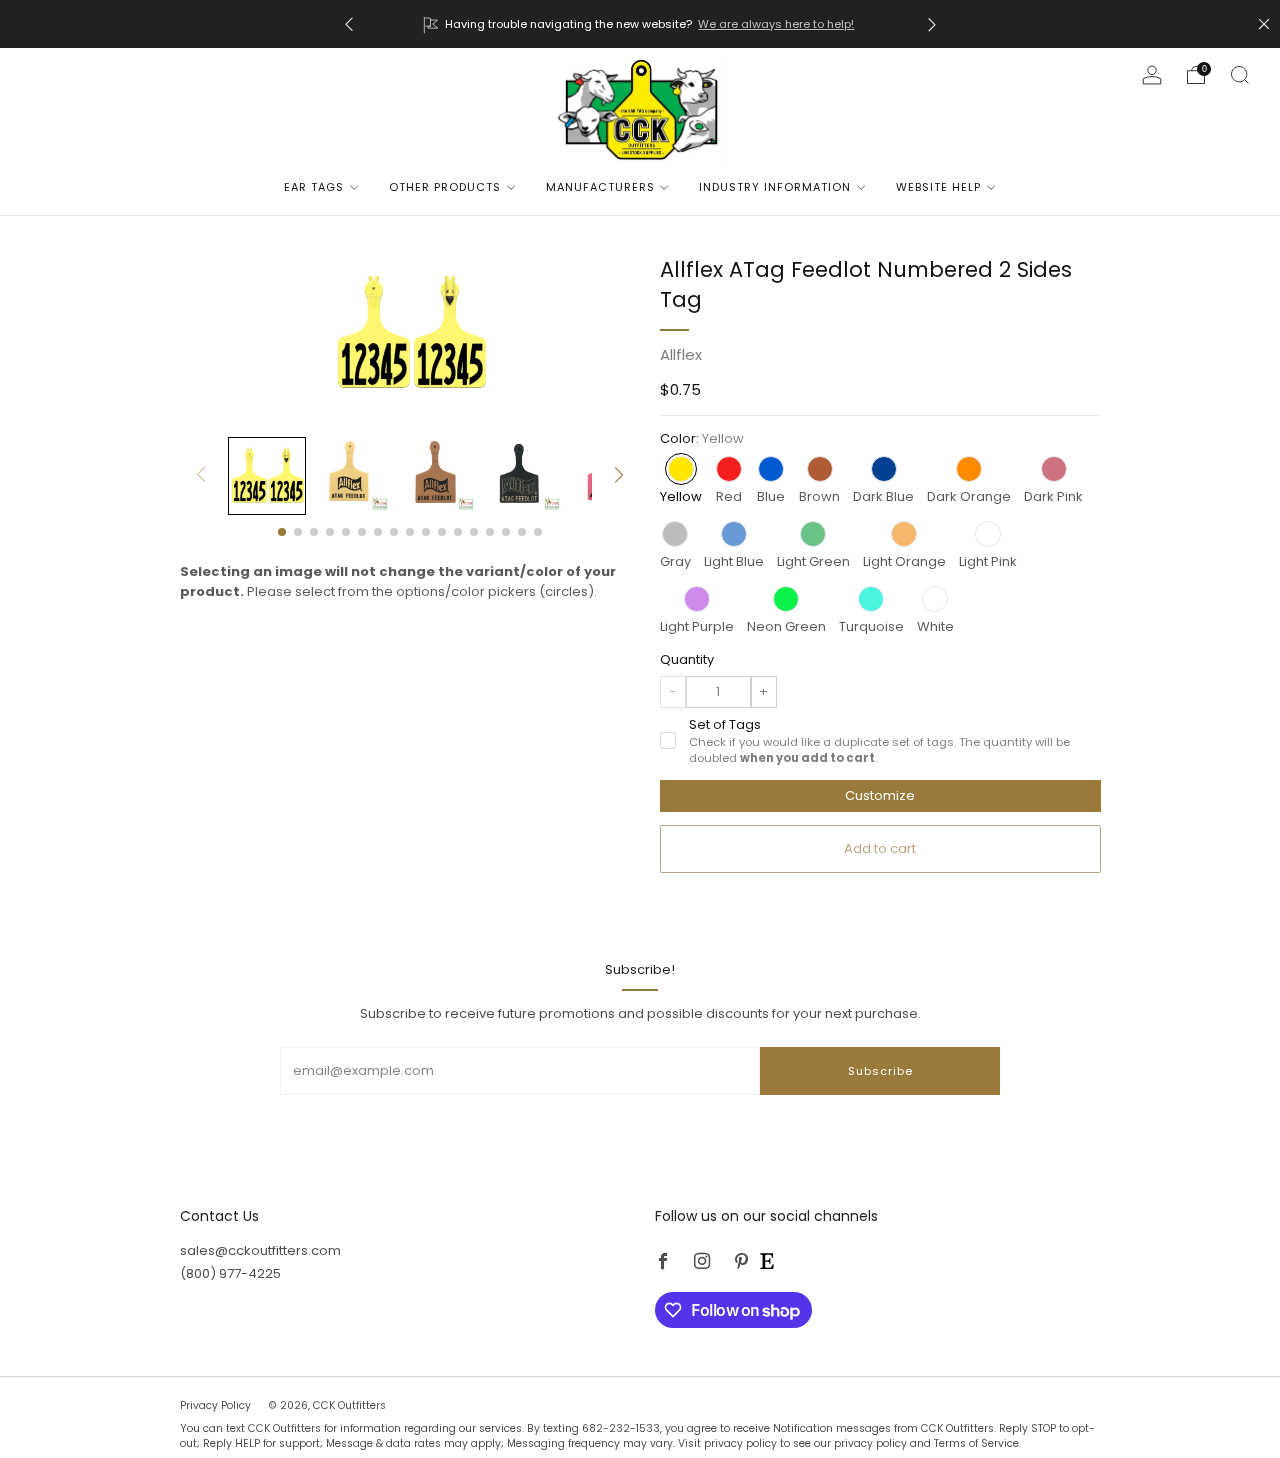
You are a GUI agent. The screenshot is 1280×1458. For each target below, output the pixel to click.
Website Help (938, 187)
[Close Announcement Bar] (1264, 24)
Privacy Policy (217, 1405)
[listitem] (640, 24)
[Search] (1240, 75)
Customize (880, 795)
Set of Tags (879, 741)
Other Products (445, 187)
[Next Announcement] (932, 24)
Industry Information (775, 187)
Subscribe (880, 1071)
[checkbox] (668, 740)
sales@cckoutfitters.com (260, 1250)
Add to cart (880, 848)
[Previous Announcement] (349, 24)
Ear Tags (314, 187)
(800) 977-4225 (230, 1273)
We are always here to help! (776, 24)
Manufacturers (600, 187)
